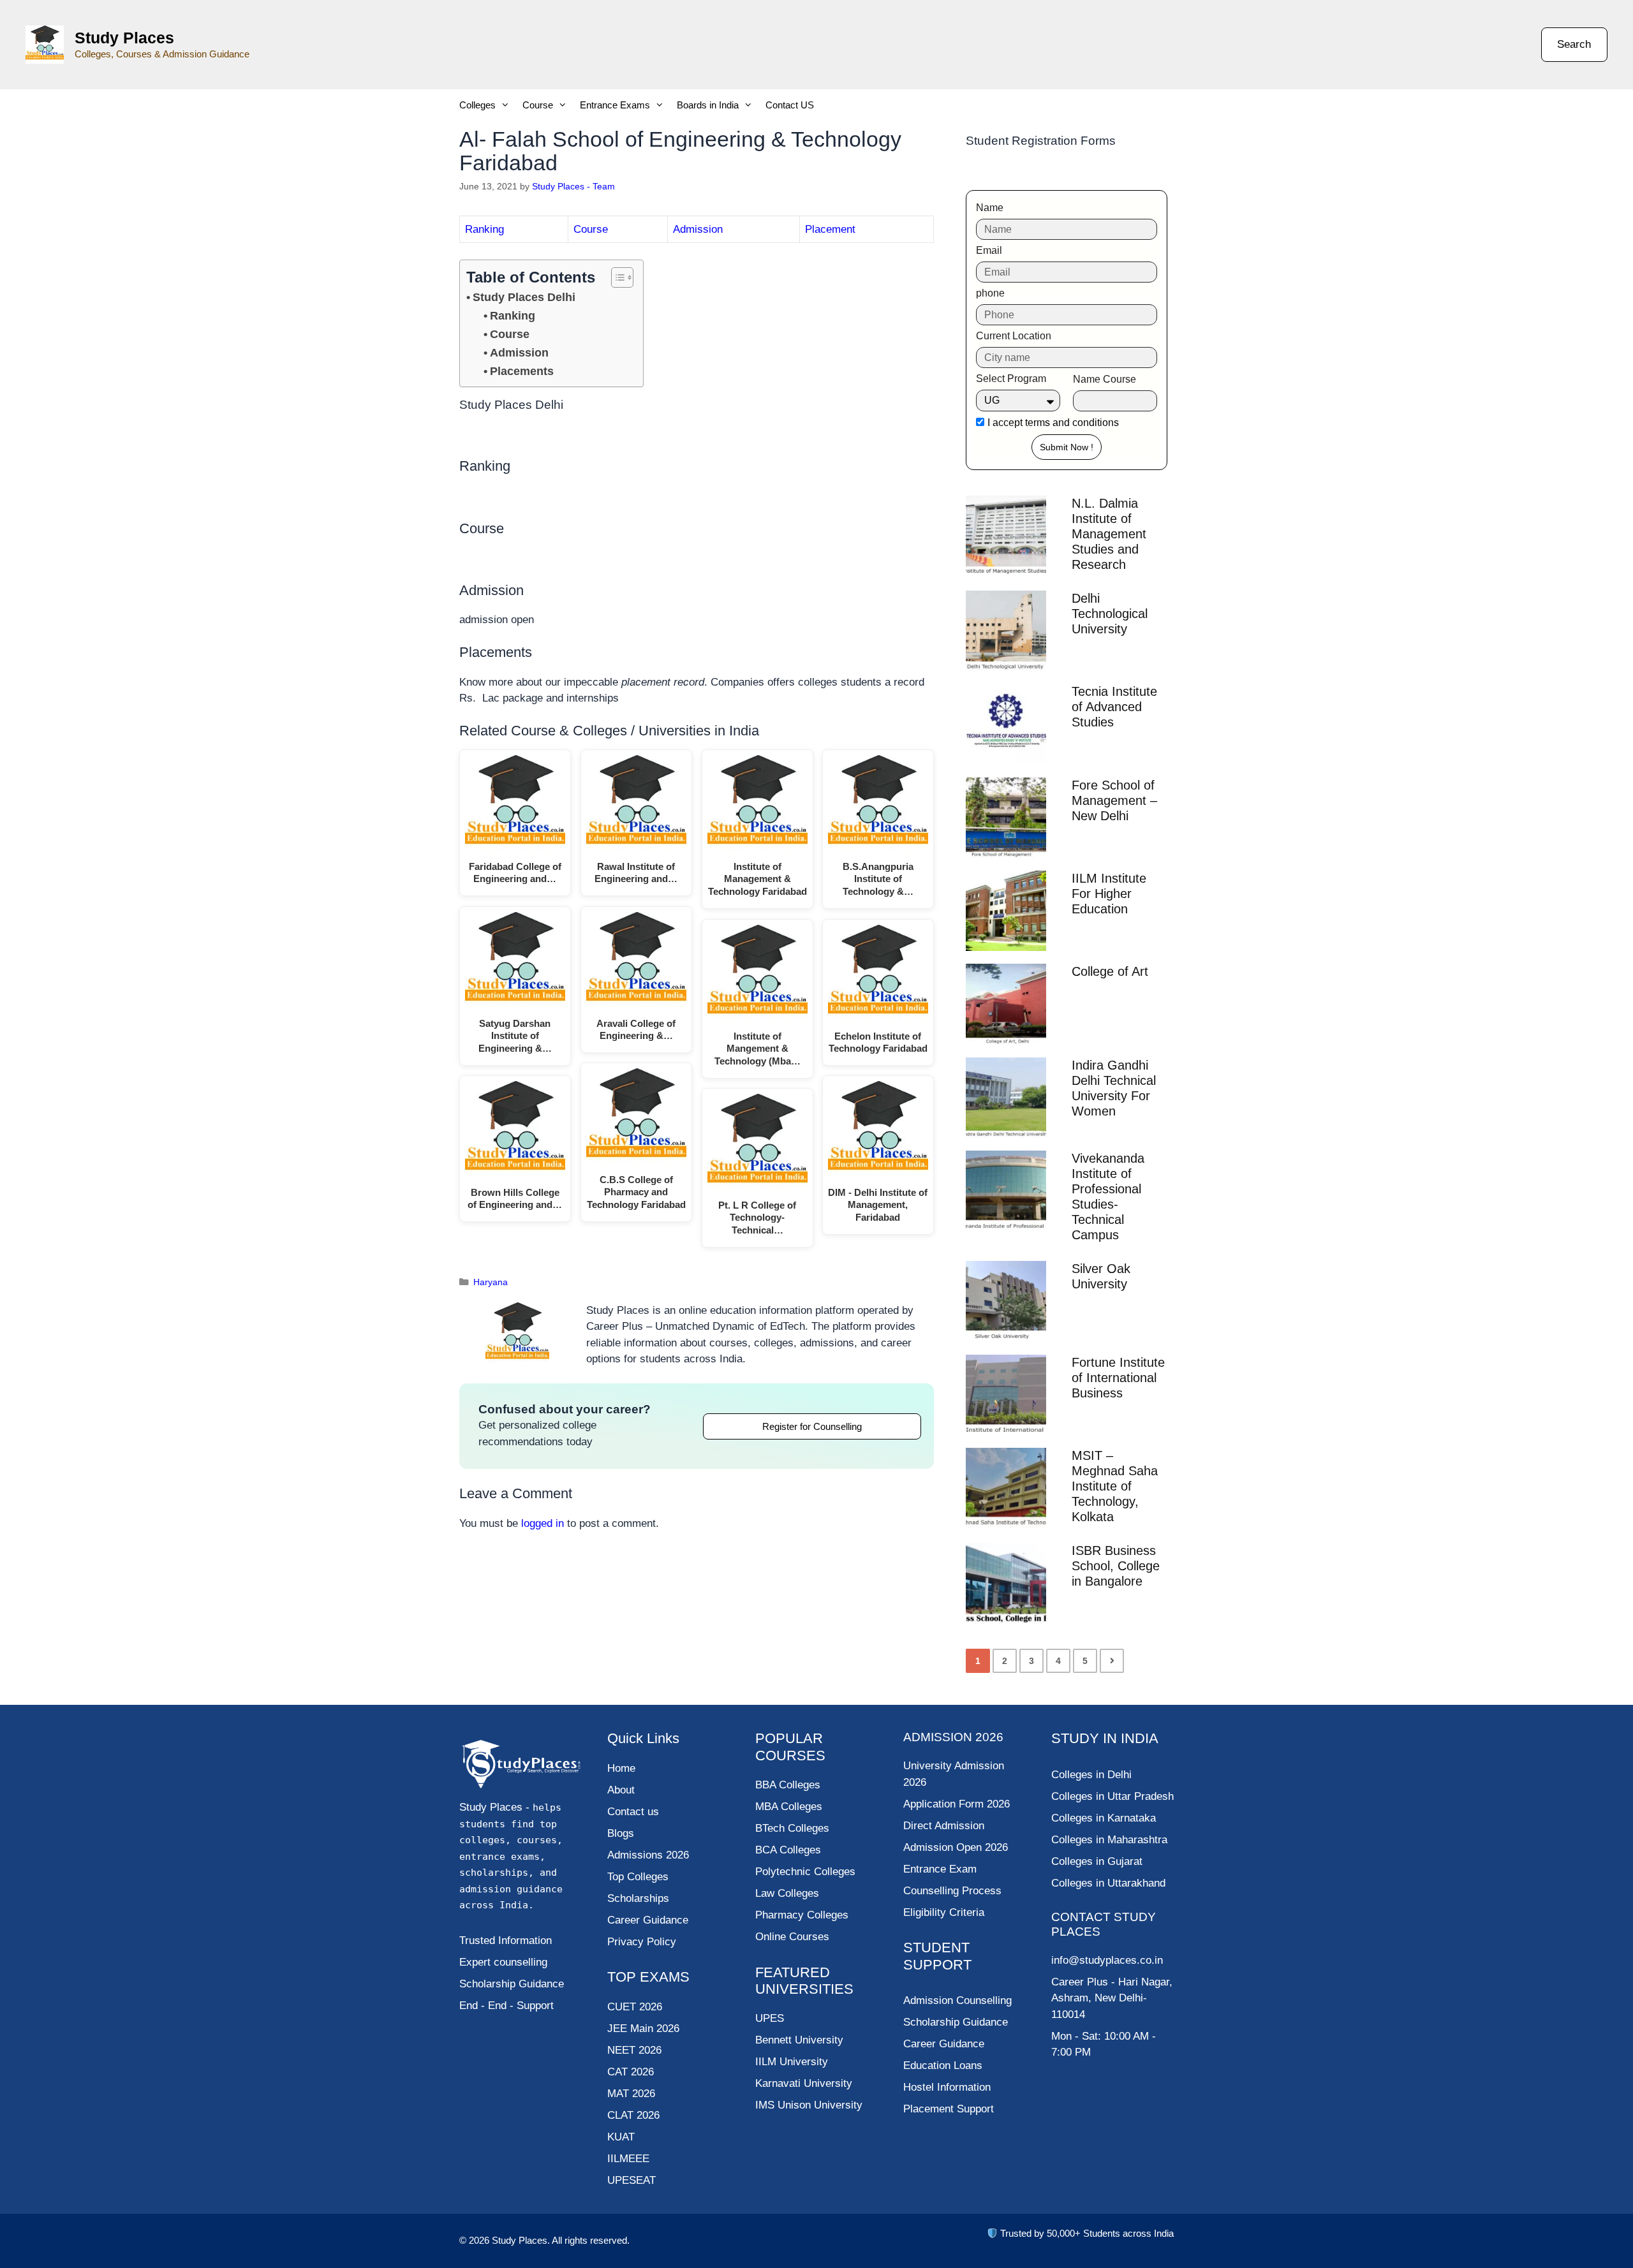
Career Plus (1080, 1982)
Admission (698, 229)
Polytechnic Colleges (805, 1872)
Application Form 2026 (957, 1804)
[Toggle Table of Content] (616, 277)
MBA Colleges (789, 1807)
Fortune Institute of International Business (1118, 1378)
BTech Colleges (792, 1828)
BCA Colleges (788, 1850)
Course (538, 105)
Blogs (621, 1833)
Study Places (124, 38)
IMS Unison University (809, 2105)
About (621, 1790)
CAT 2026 (631, 2072)
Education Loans (943, 2065)
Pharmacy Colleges (802, 1915)
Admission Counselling (957, 2000)
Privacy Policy (642, 1942)
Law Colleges (787, 1893)
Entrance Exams (615, 105)
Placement (830, 229)
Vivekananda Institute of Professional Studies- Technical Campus (1108, 1197)
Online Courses (792, 1937)
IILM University (792, 2062)
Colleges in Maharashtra (1109, 1840)
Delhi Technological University (1110, 614)
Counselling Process (952, 1891)
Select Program (1011, 379)
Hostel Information (947, 2087)
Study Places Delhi (524, 297)
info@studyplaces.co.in (1107, 1960)
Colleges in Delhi (1091, 1775)
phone (990, 293)
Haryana (491, 1282)
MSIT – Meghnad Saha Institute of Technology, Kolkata (1115, 1486)
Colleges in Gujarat (1097, 1861)
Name (990, 208)
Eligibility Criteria (944, 1912)
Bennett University (799, 2040)
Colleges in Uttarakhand (1108, 1883)
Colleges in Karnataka (1104, 1818)
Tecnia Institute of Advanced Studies (1114, 707)
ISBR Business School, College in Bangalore (1116, 1566)
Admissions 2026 (648, 1855)
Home (621, 1768)
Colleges (477, 105)
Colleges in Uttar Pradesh (1112, 1796)
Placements (522, 371)
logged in (543, 1523)
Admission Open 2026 (956, 1847)
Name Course (1105, 379)
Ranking (484, 229)
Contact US (790, 105)
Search (1574, 44)
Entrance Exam (940, 1869)
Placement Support (949, 2109)
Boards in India (708, 105)
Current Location (1014, 336)
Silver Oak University (1101, 1276)
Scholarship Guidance (956, 2022)
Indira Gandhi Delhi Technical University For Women (1114, 1088)
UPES (770, 2018)
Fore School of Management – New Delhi (1114, 800)
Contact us (633, 1812)
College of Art (1110, 971)
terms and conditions (1072, 423)
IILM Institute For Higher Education (1109, 894)
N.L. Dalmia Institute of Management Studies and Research (1109, 534)
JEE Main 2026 (643, 2029)
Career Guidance (944, 2044)
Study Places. (522, 2240)
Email (989, 250)
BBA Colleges (788, 1785)
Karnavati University (804, 2083)
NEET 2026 (634, 2050)
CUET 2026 (635, 2007)
